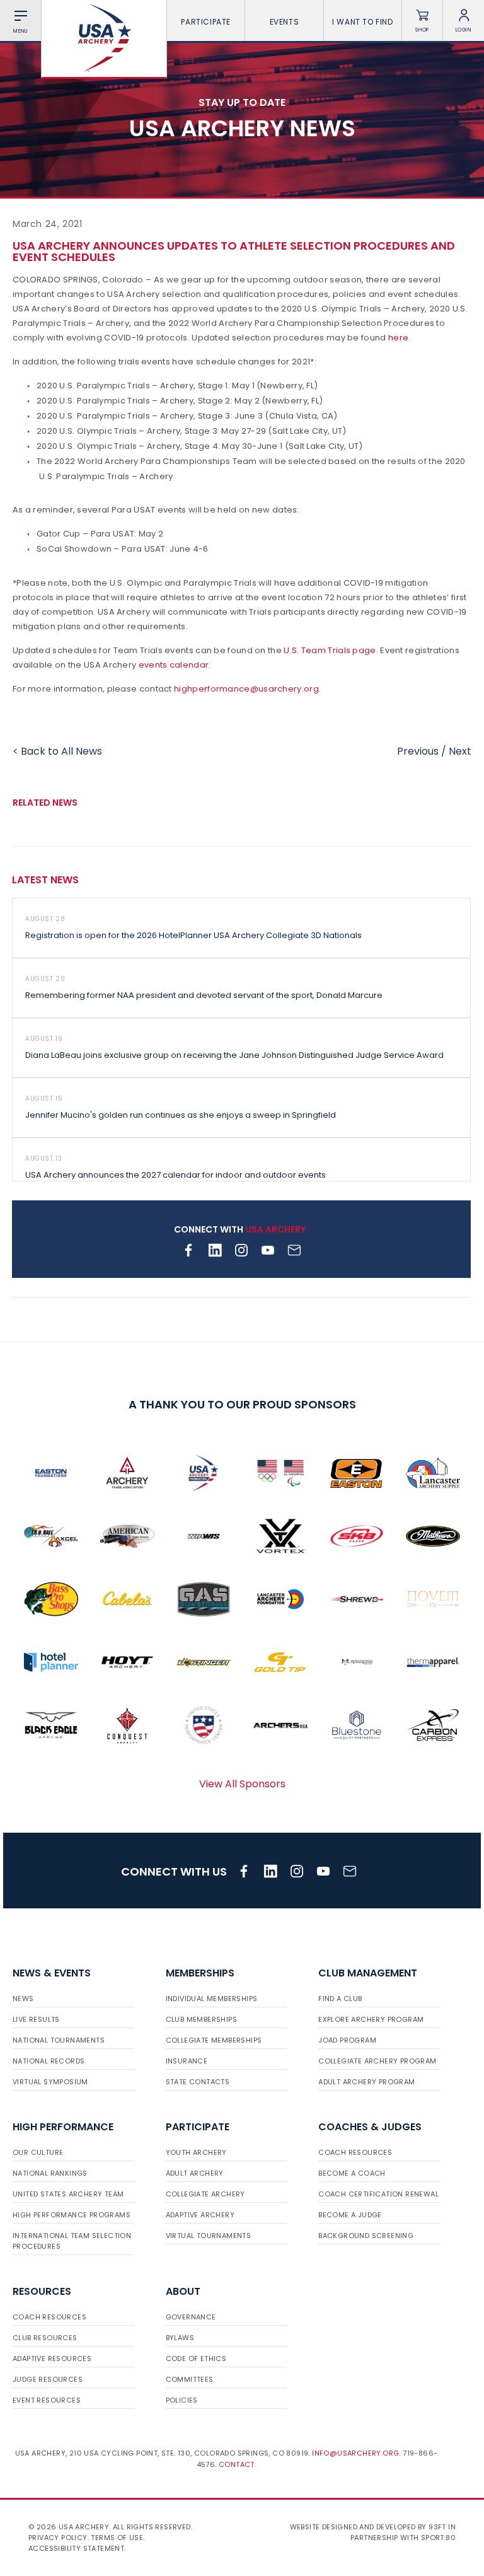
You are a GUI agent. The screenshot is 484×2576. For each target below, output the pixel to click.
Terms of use (117, 2538)
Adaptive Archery (200, 2215)
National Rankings (50, 2173)
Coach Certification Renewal (378, 2194)
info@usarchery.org (355, 2453)
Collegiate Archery (205, 2194)
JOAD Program (347, 2040)
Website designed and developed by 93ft (368, 2527)
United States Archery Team (68, 2194)
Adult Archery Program (366, 2082)
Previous (418, 751)
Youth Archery (196, 2152)
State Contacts (198, 2082)
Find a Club (340, 1999)
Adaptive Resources (52, 2358)
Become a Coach (352, 2173)
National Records (49, 2061)
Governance (191, 2317)
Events (285, 22)
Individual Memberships (212, 1999)
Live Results (36, 2019)
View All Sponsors (242, 1784)
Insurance (187, 2061)
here (398, 338)
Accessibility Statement (76, 2548)
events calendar (174, 665)
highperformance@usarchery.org (246, 689)
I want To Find (362, 22)
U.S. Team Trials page (330, 650)
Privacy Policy (58, 2538)
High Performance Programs (72, 2215)
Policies (182, 2400)
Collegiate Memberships (214, 2040)
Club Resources (45, 2338)
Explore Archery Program (371, 2019)
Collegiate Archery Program (377, 2061)
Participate (206, 22)
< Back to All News (57, 751)
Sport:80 (438, 2538)
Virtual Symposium (50, 2082)
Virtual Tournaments (209, 2236)
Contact (237, 2464)
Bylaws (180, 2338)
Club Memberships (201, 2019)
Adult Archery (195, 2173)
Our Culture (38, 2152)
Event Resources (47, 2400)
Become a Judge (350, 2215)
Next (460, 751)
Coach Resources (355, 2152)
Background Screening (366, 2236)
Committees (190, 2379)
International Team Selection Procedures (72, 2241)
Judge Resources (48, 2379)
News (23, 1999)
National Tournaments (59, 2040)
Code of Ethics (196, 2358)
